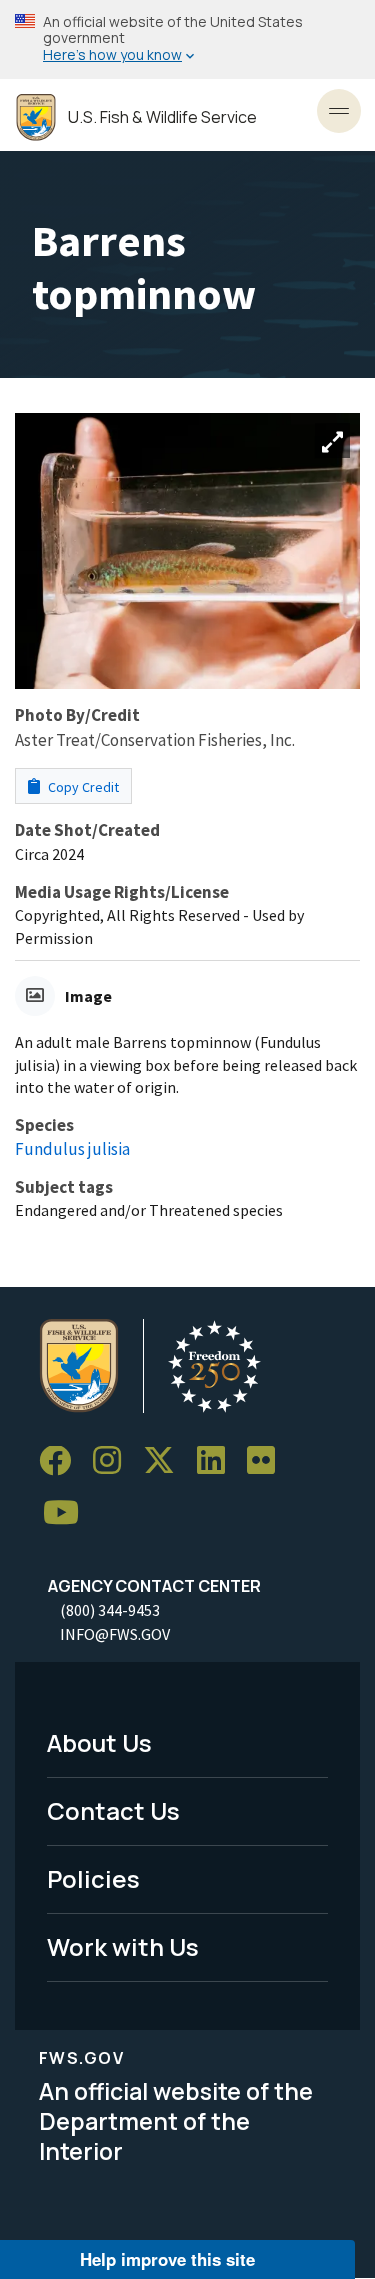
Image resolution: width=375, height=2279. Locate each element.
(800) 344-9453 (110, 1610)
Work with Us (123, 1946)
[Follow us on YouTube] (68, 1513)
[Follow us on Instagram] (114, 1461)
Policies (93, 1878)
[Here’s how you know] (187, 39)
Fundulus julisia (72, 1149)
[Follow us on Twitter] (166, 1461)
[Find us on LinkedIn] (218, 1461)
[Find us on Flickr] (268, 1461)
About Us (99, 1742)
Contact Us (113, 1810)
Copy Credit (82, 787)
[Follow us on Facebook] (62, 1461)
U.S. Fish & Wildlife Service (162, 117)
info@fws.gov (115, 1634)
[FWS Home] (36, 117)
